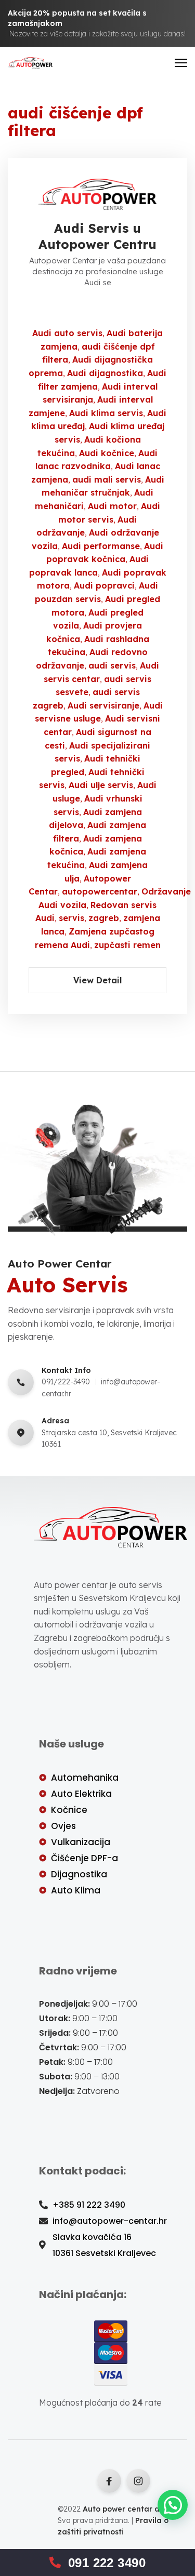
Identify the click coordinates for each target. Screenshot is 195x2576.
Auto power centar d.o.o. (128, 2509)
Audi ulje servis (101, 785)
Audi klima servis (106, 413)
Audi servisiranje (103, 705)
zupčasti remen (127, 945)
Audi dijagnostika (105, 373)
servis (71, 918)
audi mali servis (107, 479)
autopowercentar (100, 891)
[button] (173, 2505)
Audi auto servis (67, 333)
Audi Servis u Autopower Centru (97, 236)
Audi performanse (101, 546)
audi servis (112, 665)
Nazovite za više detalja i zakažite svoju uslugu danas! (97, 34)
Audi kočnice (107, 453)
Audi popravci (104, 585)
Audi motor (112, 506)
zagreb (104, 918)
